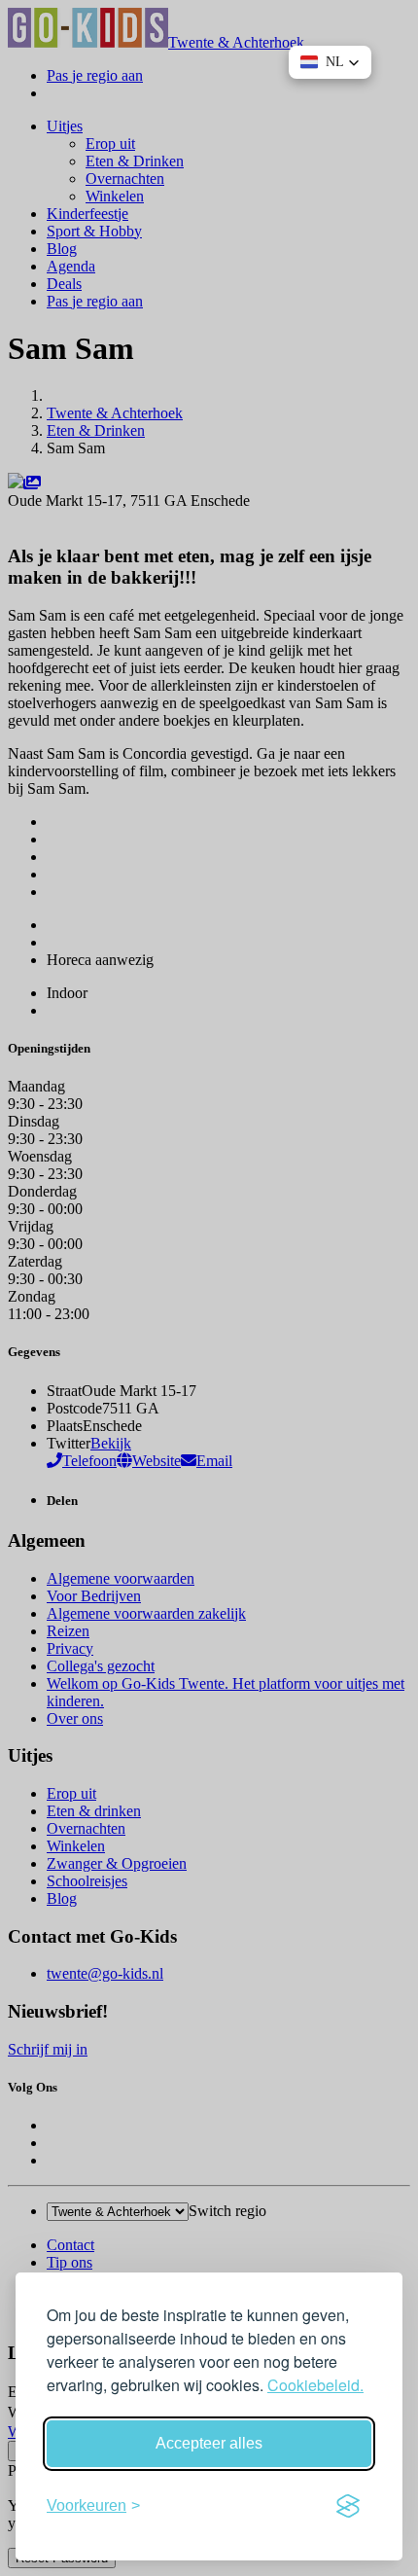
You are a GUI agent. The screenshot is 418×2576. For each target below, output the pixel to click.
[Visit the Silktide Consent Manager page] (348, 2506)
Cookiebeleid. (315, 2385)
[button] (330, 62)
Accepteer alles (209, 2443)
